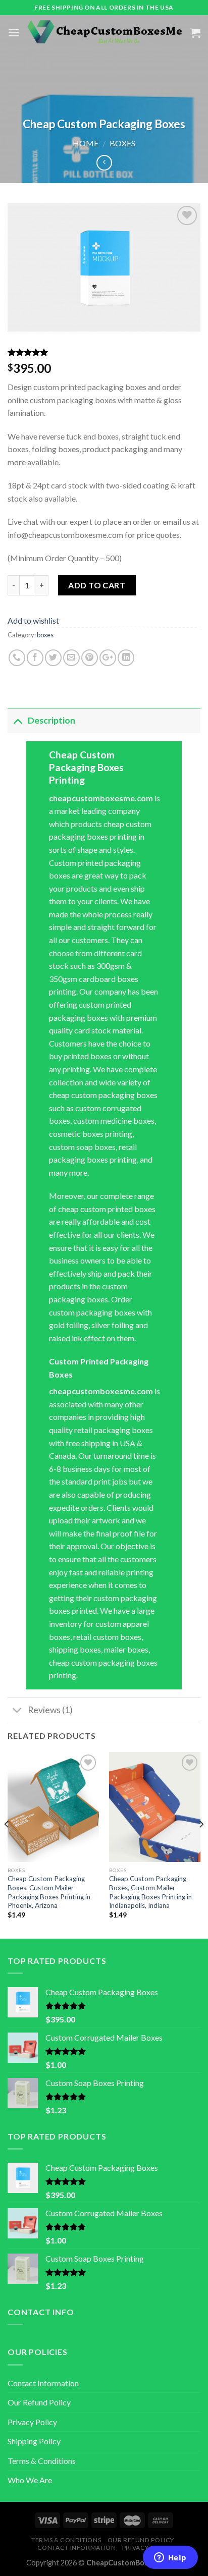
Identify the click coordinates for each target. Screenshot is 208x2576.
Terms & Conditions (42, 2461)
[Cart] (195, 33)
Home (86, 143)
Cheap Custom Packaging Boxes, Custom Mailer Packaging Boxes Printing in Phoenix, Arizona (49, 1892)
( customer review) (42, 353)
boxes (122, 143)
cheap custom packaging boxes (103, 1662)
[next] (201, 1844)
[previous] (7, 1844)
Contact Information (43, 2383)
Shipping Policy (34, 2441)
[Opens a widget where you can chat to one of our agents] (170, 2558)
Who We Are (30, 2480)
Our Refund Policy (39, 2402)
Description (51, 720)
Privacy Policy (32, 2422)
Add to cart (97, 585)
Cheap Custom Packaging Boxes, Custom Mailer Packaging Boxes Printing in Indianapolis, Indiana (150, 1892)
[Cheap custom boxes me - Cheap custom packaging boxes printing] (105, 33)
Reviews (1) (50, 1710)
